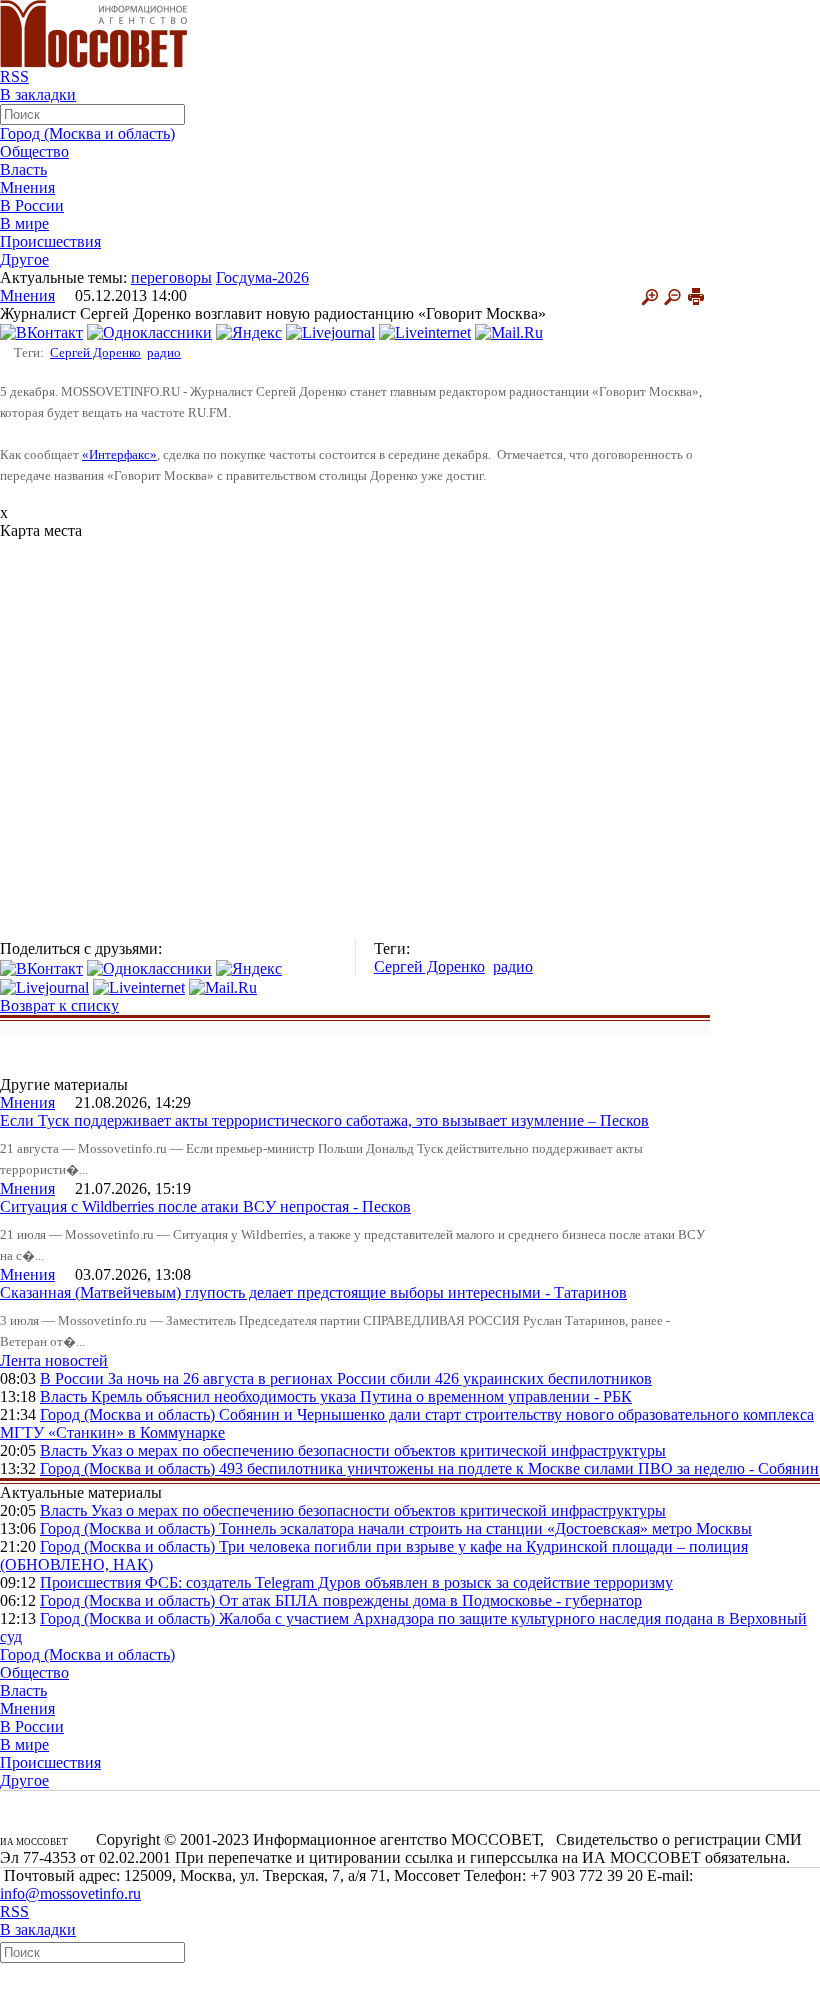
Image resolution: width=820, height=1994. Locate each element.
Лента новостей (54, 1360)
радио (164, 352)
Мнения (27, 187)
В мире (24, 223)
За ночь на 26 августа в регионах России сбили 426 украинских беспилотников (380, 1378)
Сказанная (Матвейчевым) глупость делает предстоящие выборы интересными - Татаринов (313, 1292)
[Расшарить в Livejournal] (330, 331)
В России (32, 205)
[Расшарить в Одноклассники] (149, 331)
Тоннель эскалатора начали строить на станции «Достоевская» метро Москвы (485, 1528)
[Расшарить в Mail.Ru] (509, 331)
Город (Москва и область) (87, 133)
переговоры (171, 277)
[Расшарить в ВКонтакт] (41, 331)
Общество (34, 151)
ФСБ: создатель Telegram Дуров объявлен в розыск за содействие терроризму (409, 1582)
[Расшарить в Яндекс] (249, 331)
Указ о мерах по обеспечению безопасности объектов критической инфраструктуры (378, 1450)
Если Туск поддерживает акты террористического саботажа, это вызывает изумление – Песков (324, 1120)
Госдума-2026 (262, 277)
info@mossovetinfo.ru (70, 1893)
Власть (23, 169)
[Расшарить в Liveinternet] (425, 331)
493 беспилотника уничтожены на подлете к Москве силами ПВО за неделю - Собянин (519, 1468)
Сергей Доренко (95, 352)
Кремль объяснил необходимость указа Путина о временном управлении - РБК (361, 1396)
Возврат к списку (59, 1005)
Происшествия (50, 241)
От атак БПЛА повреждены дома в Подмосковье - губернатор (430, 1600)
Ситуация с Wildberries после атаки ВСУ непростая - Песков (205, 1206)
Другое (24, 259)
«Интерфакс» (119, 454)
